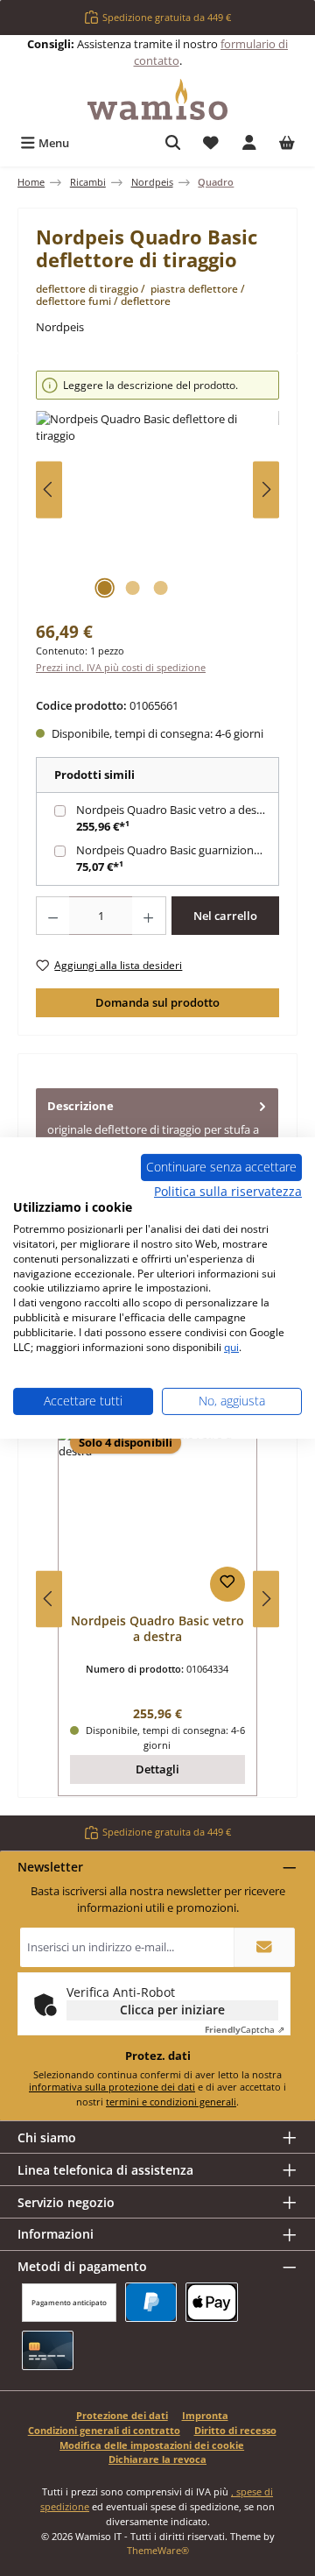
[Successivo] (266, 489)
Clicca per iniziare (172, 2010)
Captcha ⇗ (245, 2029)
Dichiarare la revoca (157, 2459)
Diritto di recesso (235, 2430)
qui (231, 1347)
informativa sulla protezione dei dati (112, 2087)
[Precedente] (49, 489)
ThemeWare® (158, 2550)
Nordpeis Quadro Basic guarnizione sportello (179, 850)
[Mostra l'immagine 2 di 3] (132, 588)
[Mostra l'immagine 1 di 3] (104, 588)
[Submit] (264, 1947)
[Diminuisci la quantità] (52, 916)
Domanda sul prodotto (157, 1002)
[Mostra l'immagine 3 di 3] (160, 588)
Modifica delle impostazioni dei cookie (152, 2445)
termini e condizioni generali (171, 2102)
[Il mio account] (249, 143)
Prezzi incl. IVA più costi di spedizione (121, 667)
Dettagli (157, 1769)
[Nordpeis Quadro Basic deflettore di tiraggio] (157, 510)
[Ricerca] (173, 143)
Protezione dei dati (122, 2415)
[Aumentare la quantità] (149, 916)
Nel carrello (225, 916)
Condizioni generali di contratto (104, 2430)
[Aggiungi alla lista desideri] (227, 1584)
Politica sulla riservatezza (228, 1190)
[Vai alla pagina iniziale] (157, 99)
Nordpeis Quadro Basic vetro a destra (174, 810)
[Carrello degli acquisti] (287, 143)
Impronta (205, 2415)
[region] (157, 489)
